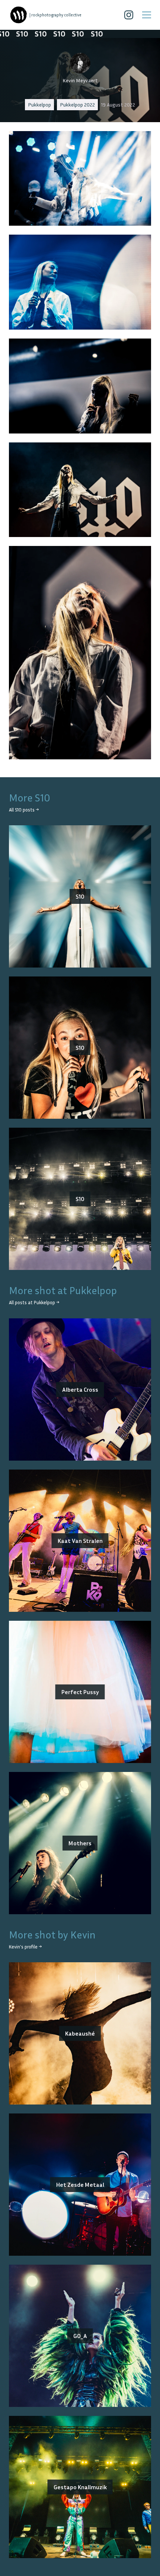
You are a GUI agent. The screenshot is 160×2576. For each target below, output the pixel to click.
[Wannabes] (19, 15)
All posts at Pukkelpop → (34, 1303)
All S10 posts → (24, 810)
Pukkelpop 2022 (77, 104)
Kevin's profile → (25, 1947)
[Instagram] (129, 15)
